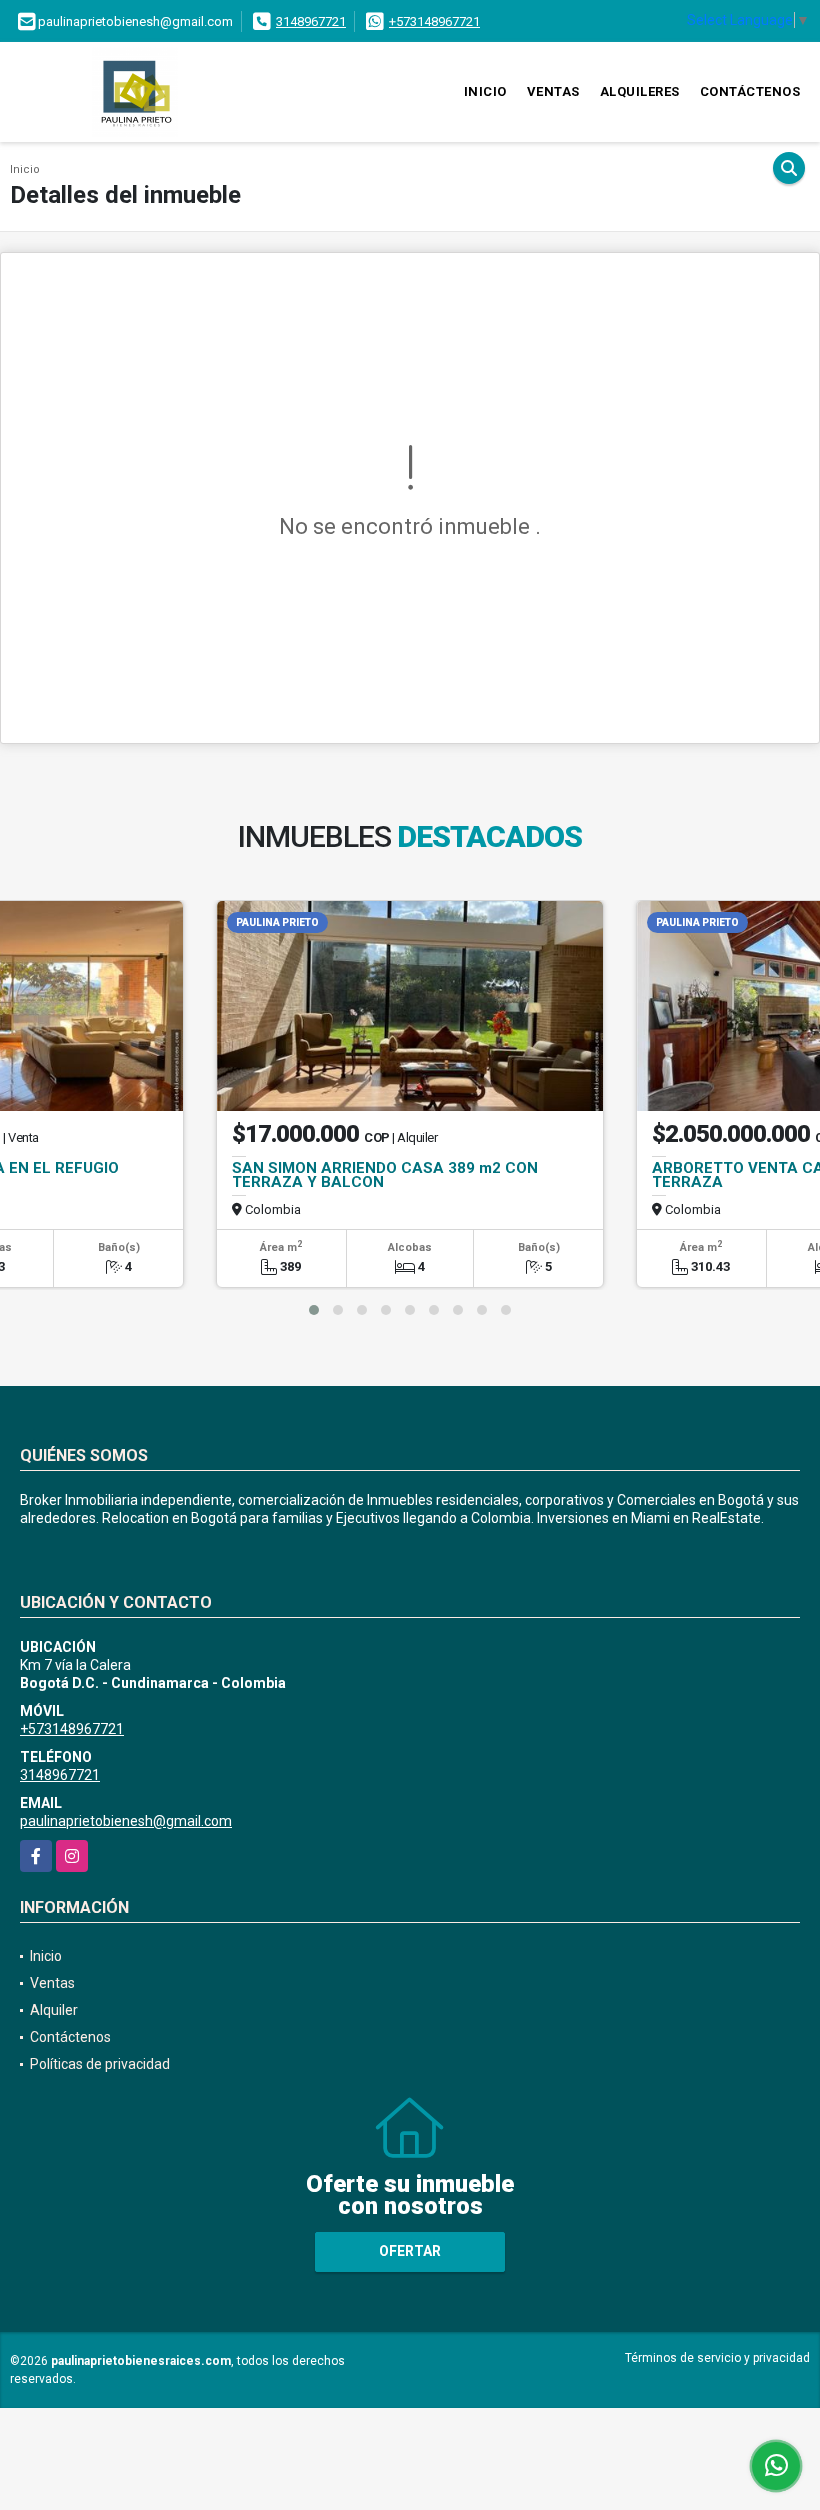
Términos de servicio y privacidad (717, 2358)
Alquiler (54, 2010)
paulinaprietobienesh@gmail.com (126, 1821)
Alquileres (640, 91)
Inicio (485, 91)
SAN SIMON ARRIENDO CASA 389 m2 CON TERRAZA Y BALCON (385, 1175)
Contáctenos (750, 91)
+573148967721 (434, 21)
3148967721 (311, 21)
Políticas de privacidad (100, 2064)
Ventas (553, 91)
